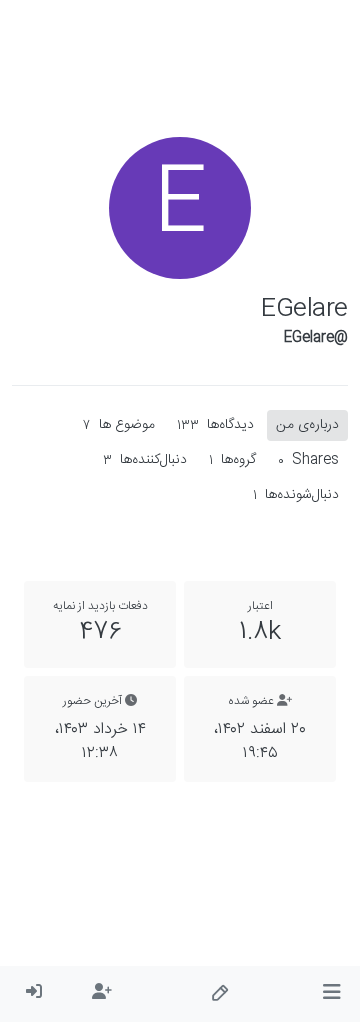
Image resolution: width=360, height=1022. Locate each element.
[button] (331, 994)
